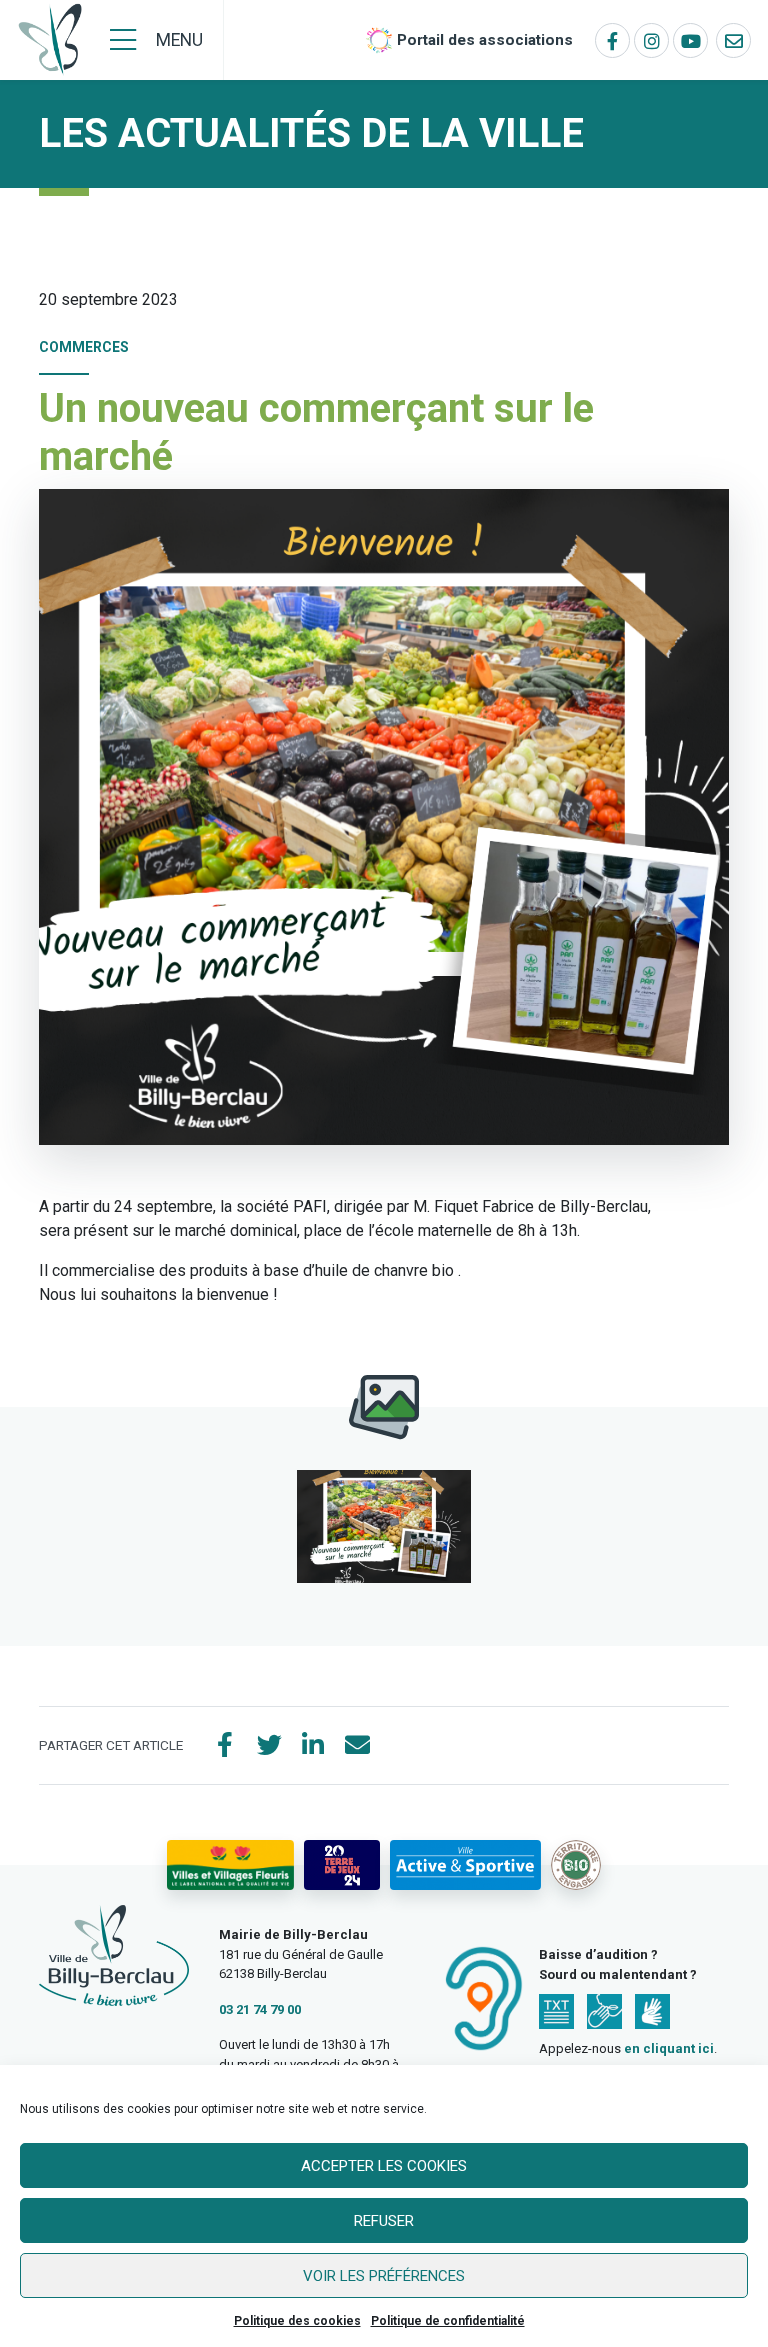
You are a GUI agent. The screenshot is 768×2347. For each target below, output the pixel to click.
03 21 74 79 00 (260, 2009)
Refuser (384, 2221)
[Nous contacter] (733, 40)
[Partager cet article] (357, 1746)
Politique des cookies (297, 2321)
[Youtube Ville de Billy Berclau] (690, 40)
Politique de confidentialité (448, 2321)
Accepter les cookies (384, 2166)
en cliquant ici (669, 2048)
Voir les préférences (384, 2276)
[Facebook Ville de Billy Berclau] (612, 40)
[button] (384, 1526)
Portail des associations (485, 40)
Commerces (84, 347)
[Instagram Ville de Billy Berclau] (651, 40)
